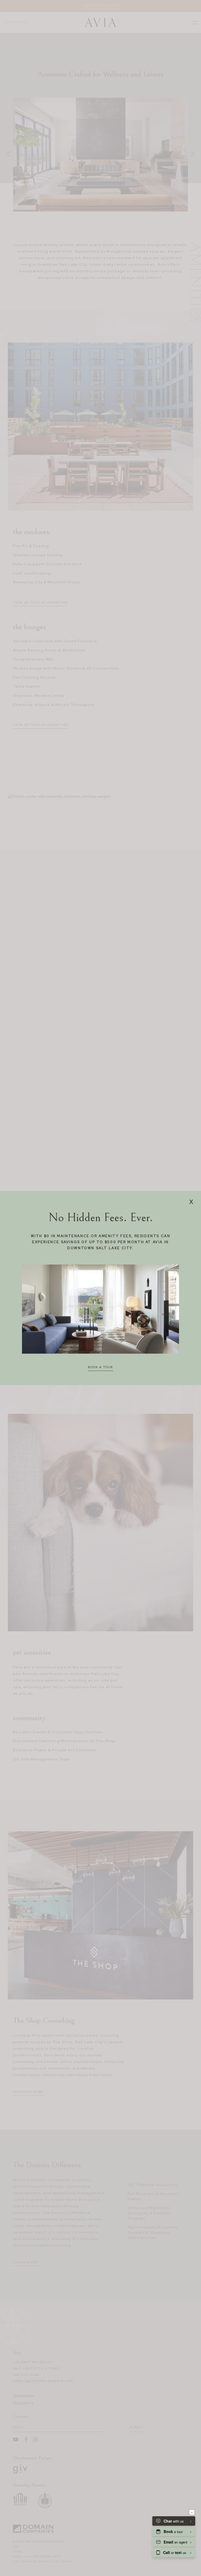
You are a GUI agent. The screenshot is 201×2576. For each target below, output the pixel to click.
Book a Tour (100, 1367)
